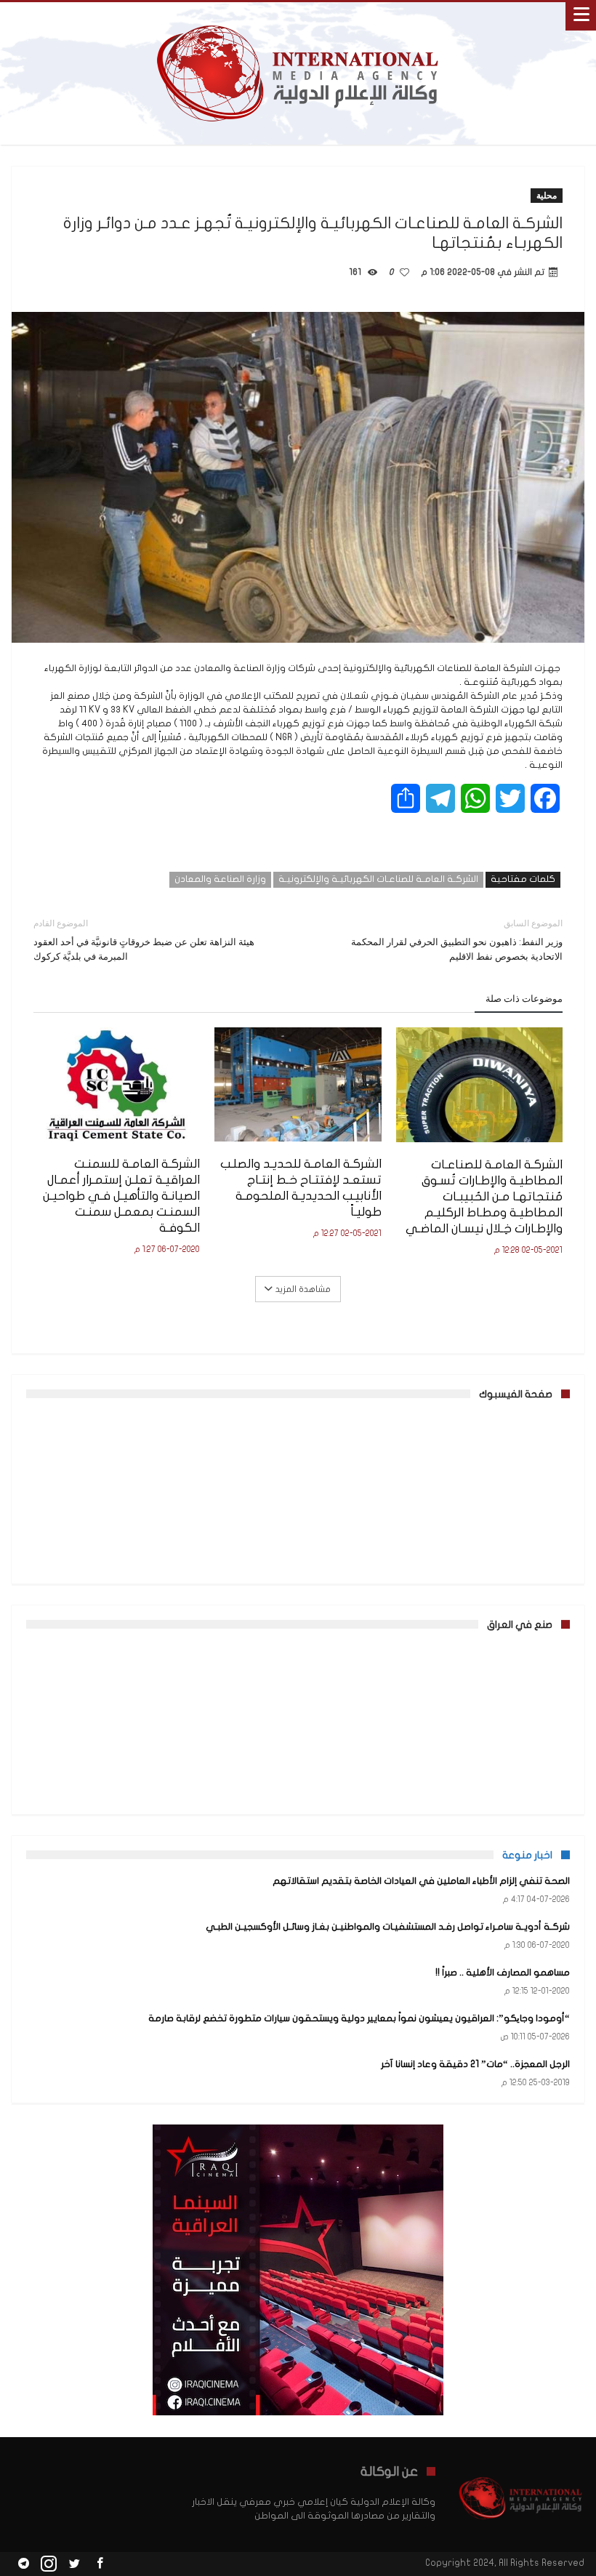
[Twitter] (74, 2564)
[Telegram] (23, 2564)
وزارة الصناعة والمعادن (220, 879)
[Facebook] (100, 2564)
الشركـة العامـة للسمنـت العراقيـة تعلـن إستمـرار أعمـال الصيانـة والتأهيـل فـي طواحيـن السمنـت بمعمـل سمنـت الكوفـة (121, 1196)
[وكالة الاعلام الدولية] (298, 16)
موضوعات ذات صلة (524, 998)
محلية (547, 195)
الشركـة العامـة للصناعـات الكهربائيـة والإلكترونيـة (378, 879)
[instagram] (49, 2564)
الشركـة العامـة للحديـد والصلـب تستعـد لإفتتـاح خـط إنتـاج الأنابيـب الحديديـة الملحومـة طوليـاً (301, 1188)
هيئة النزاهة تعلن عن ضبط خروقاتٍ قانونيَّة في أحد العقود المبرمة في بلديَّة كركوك (144, 940)
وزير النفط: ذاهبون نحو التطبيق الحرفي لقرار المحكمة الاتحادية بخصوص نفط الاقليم (457, 940)
